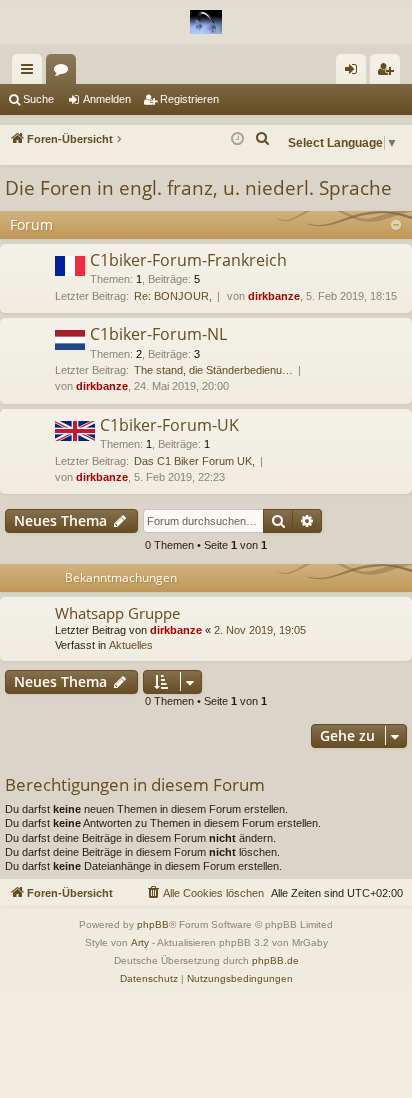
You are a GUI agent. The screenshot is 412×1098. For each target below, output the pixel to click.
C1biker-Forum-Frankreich (188, 260)
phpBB (153, 924)
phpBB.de (275, 960)
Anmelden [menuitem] (355, 73)
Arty (140, 942)
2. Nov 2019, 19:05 (260, 630)
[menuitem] (263, 139)
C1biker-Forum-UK (169, 425)
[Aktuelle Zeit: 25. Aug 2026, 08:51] (237, 139)
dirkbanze (274, 296)
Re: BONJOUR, (173, 296)
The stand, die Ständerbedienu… (213, 370)
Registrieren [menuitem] (389, 73)
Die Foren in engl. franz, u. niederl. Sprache (198, 188)
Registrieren (189, 99)
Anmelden (107, 99)
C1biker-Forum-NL (158, 334)
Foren (65, 73)
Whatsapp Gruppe (117, 613)
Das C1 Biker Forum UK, (194, 461)
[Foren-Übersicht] (206, 22)
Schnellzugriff (31, 73)
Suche (38, 99)
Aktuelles (131, 645)
